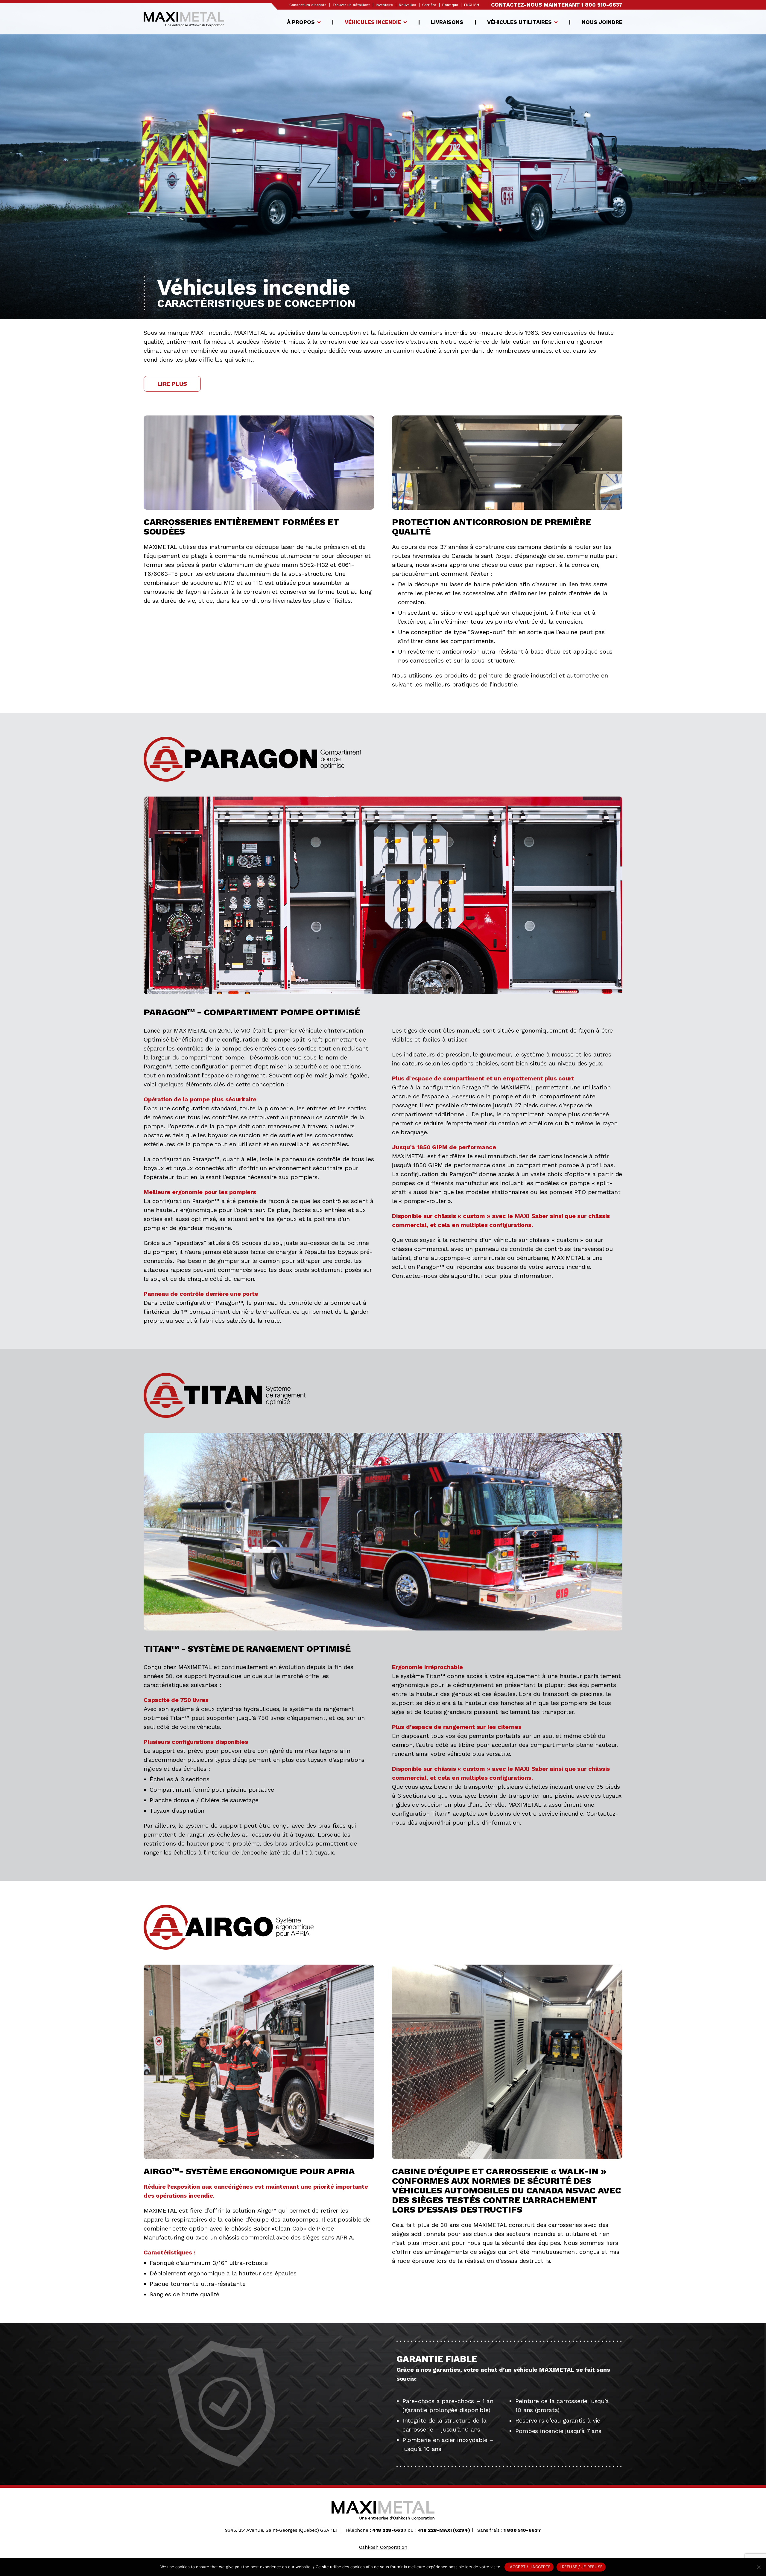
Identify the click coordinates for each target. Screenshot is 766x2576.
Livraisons (447, 22)
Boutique (450, 5)
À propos (301, 22)
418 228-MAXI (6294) (444, 2530)
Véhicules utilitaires (519, 22)
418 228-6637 (389, 2530)
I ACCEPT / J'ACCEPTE (529, 2567)
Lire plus (172, 384)
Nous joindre (602, 22)
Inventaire (384, 5)
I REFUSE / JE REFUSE (581, 2567)
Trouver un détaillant (351, 5)
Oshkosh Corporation (383, 2547)
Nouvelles (408, 5)
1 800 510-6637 (602, 5)
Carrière (429, 5)
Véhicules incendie (373, 22)
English (472, 5)
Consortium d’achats (308, 5)
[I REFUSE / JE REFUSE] (759, 2567)
